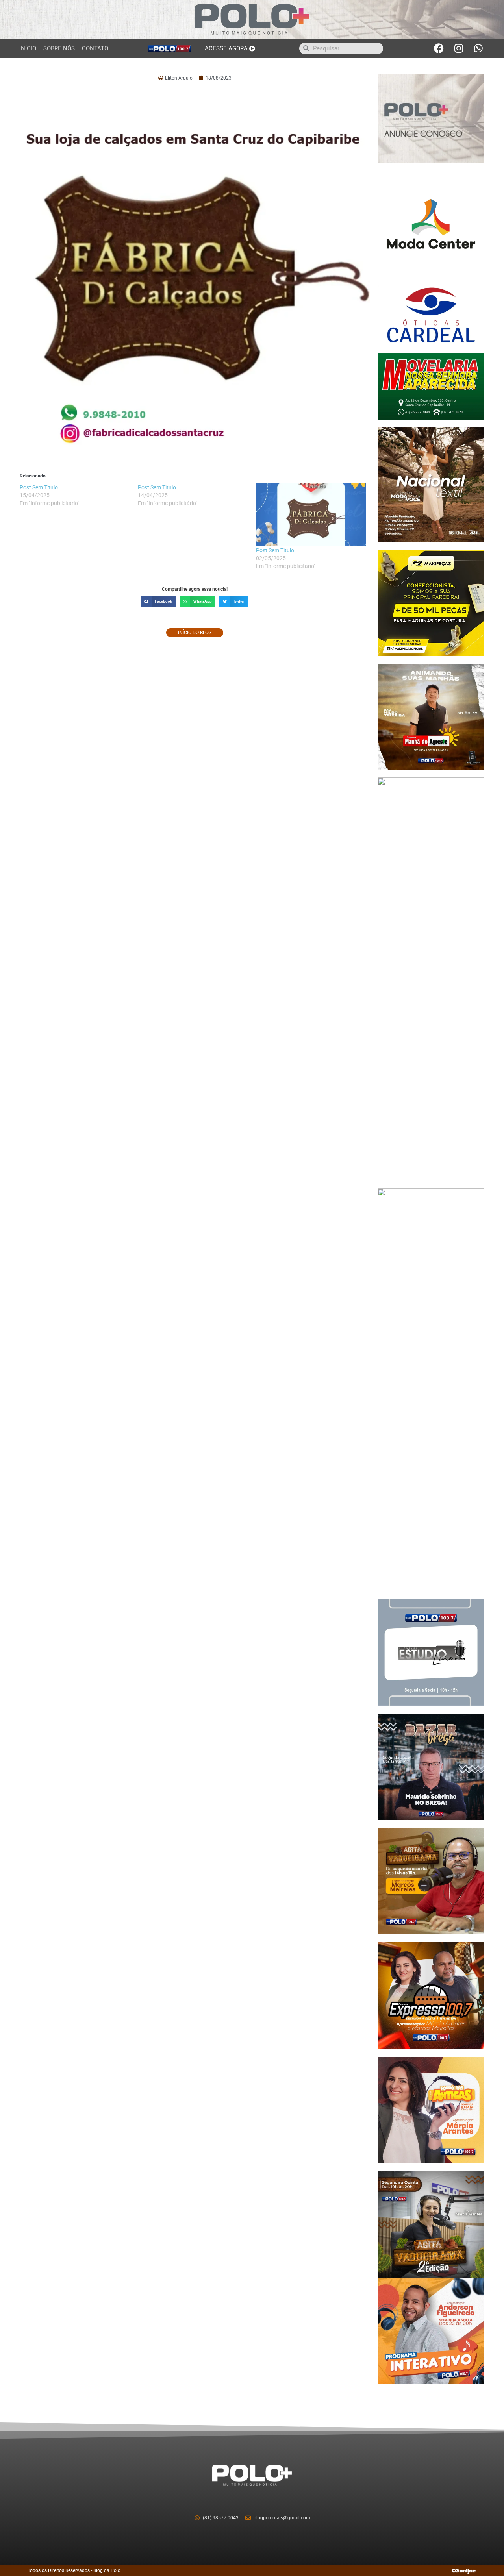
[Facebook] (439, 48)
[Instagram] (459, 48)
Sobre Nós (59, 48)
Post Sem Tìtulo (275, 550)
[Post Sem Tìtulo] (311, 515)
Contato (95, 48)
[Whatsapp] (478, 48)
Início (28, 48)
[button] (158, 602)
